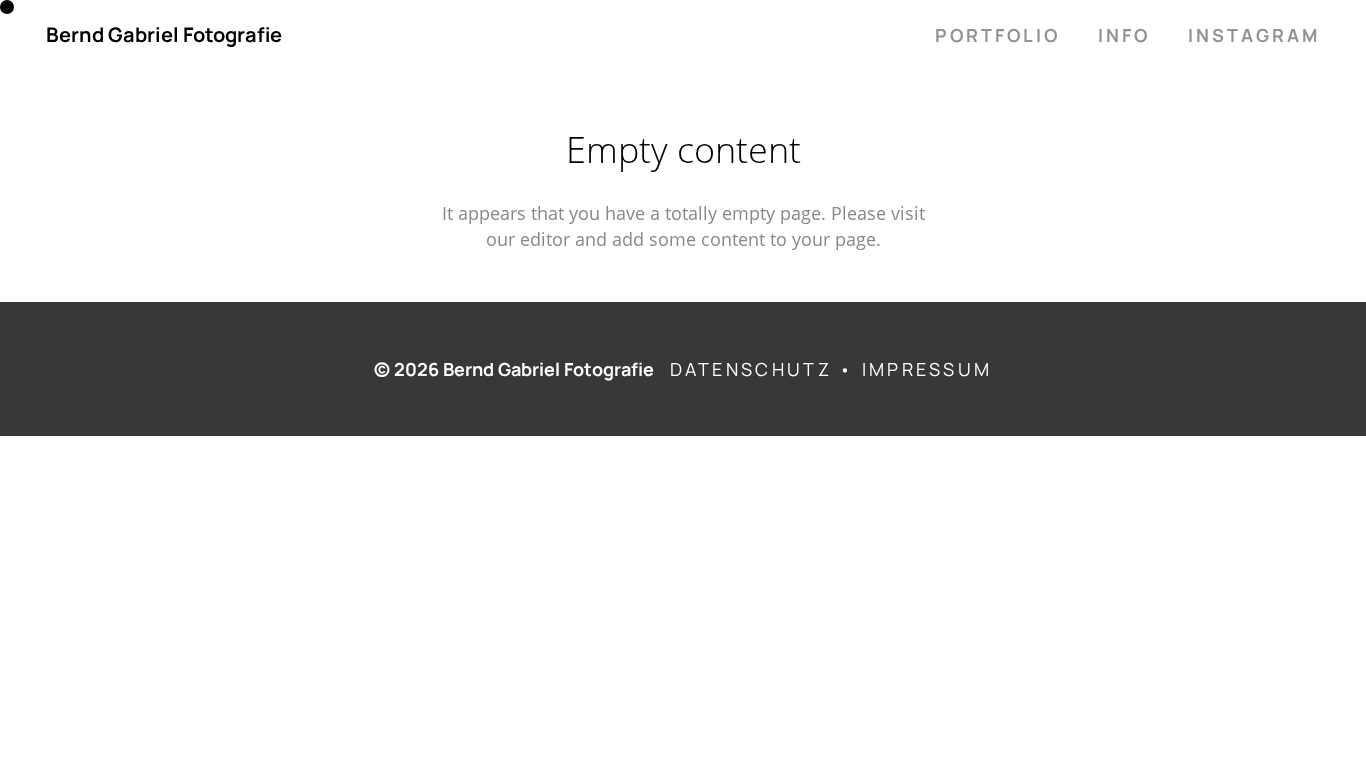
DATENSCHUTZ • (766, 369)
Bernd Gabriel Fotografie (164, 35)
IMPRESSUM (927, 369)
